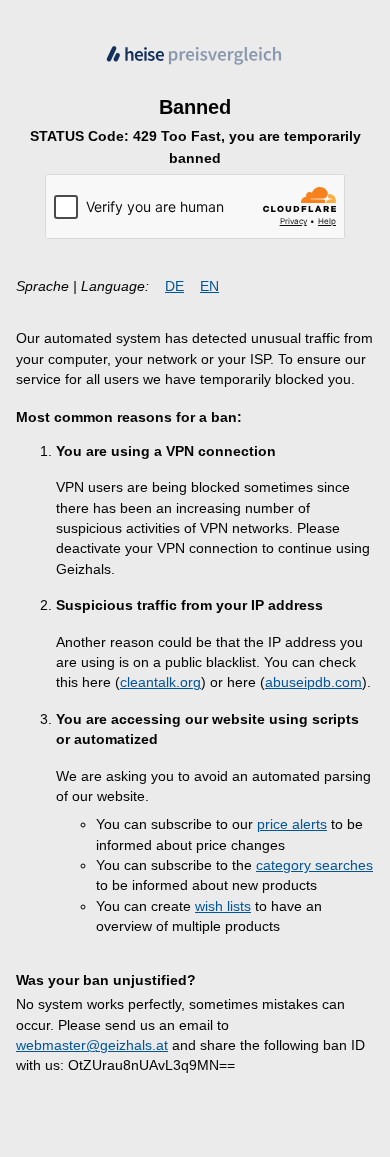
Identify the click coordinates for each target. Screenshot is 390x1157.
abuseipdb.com (313, 682)
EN (209, 286)
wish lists (223, 906)
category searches (314, 865)
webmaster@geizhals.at (92, 1045)
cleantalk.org (160, 682)
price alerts (292, 824)
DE (174, 286)
